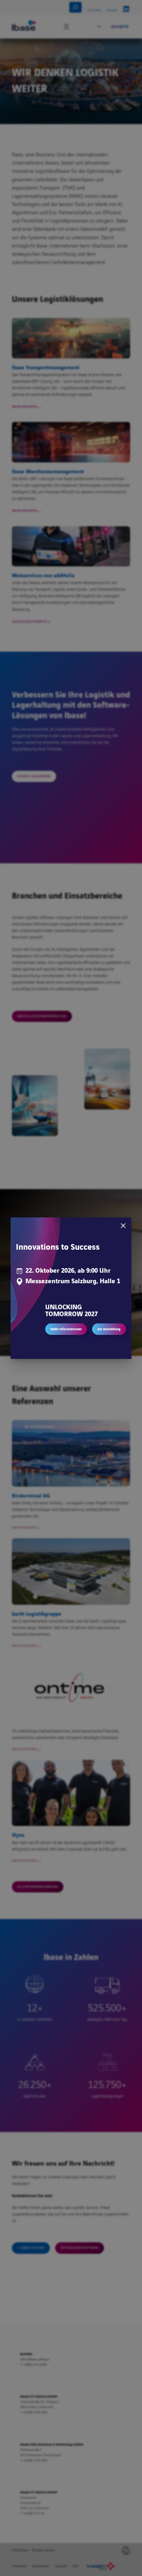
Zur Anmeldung (109, 1329)
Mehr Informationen (66, 1329)
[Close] (123, 1226)
